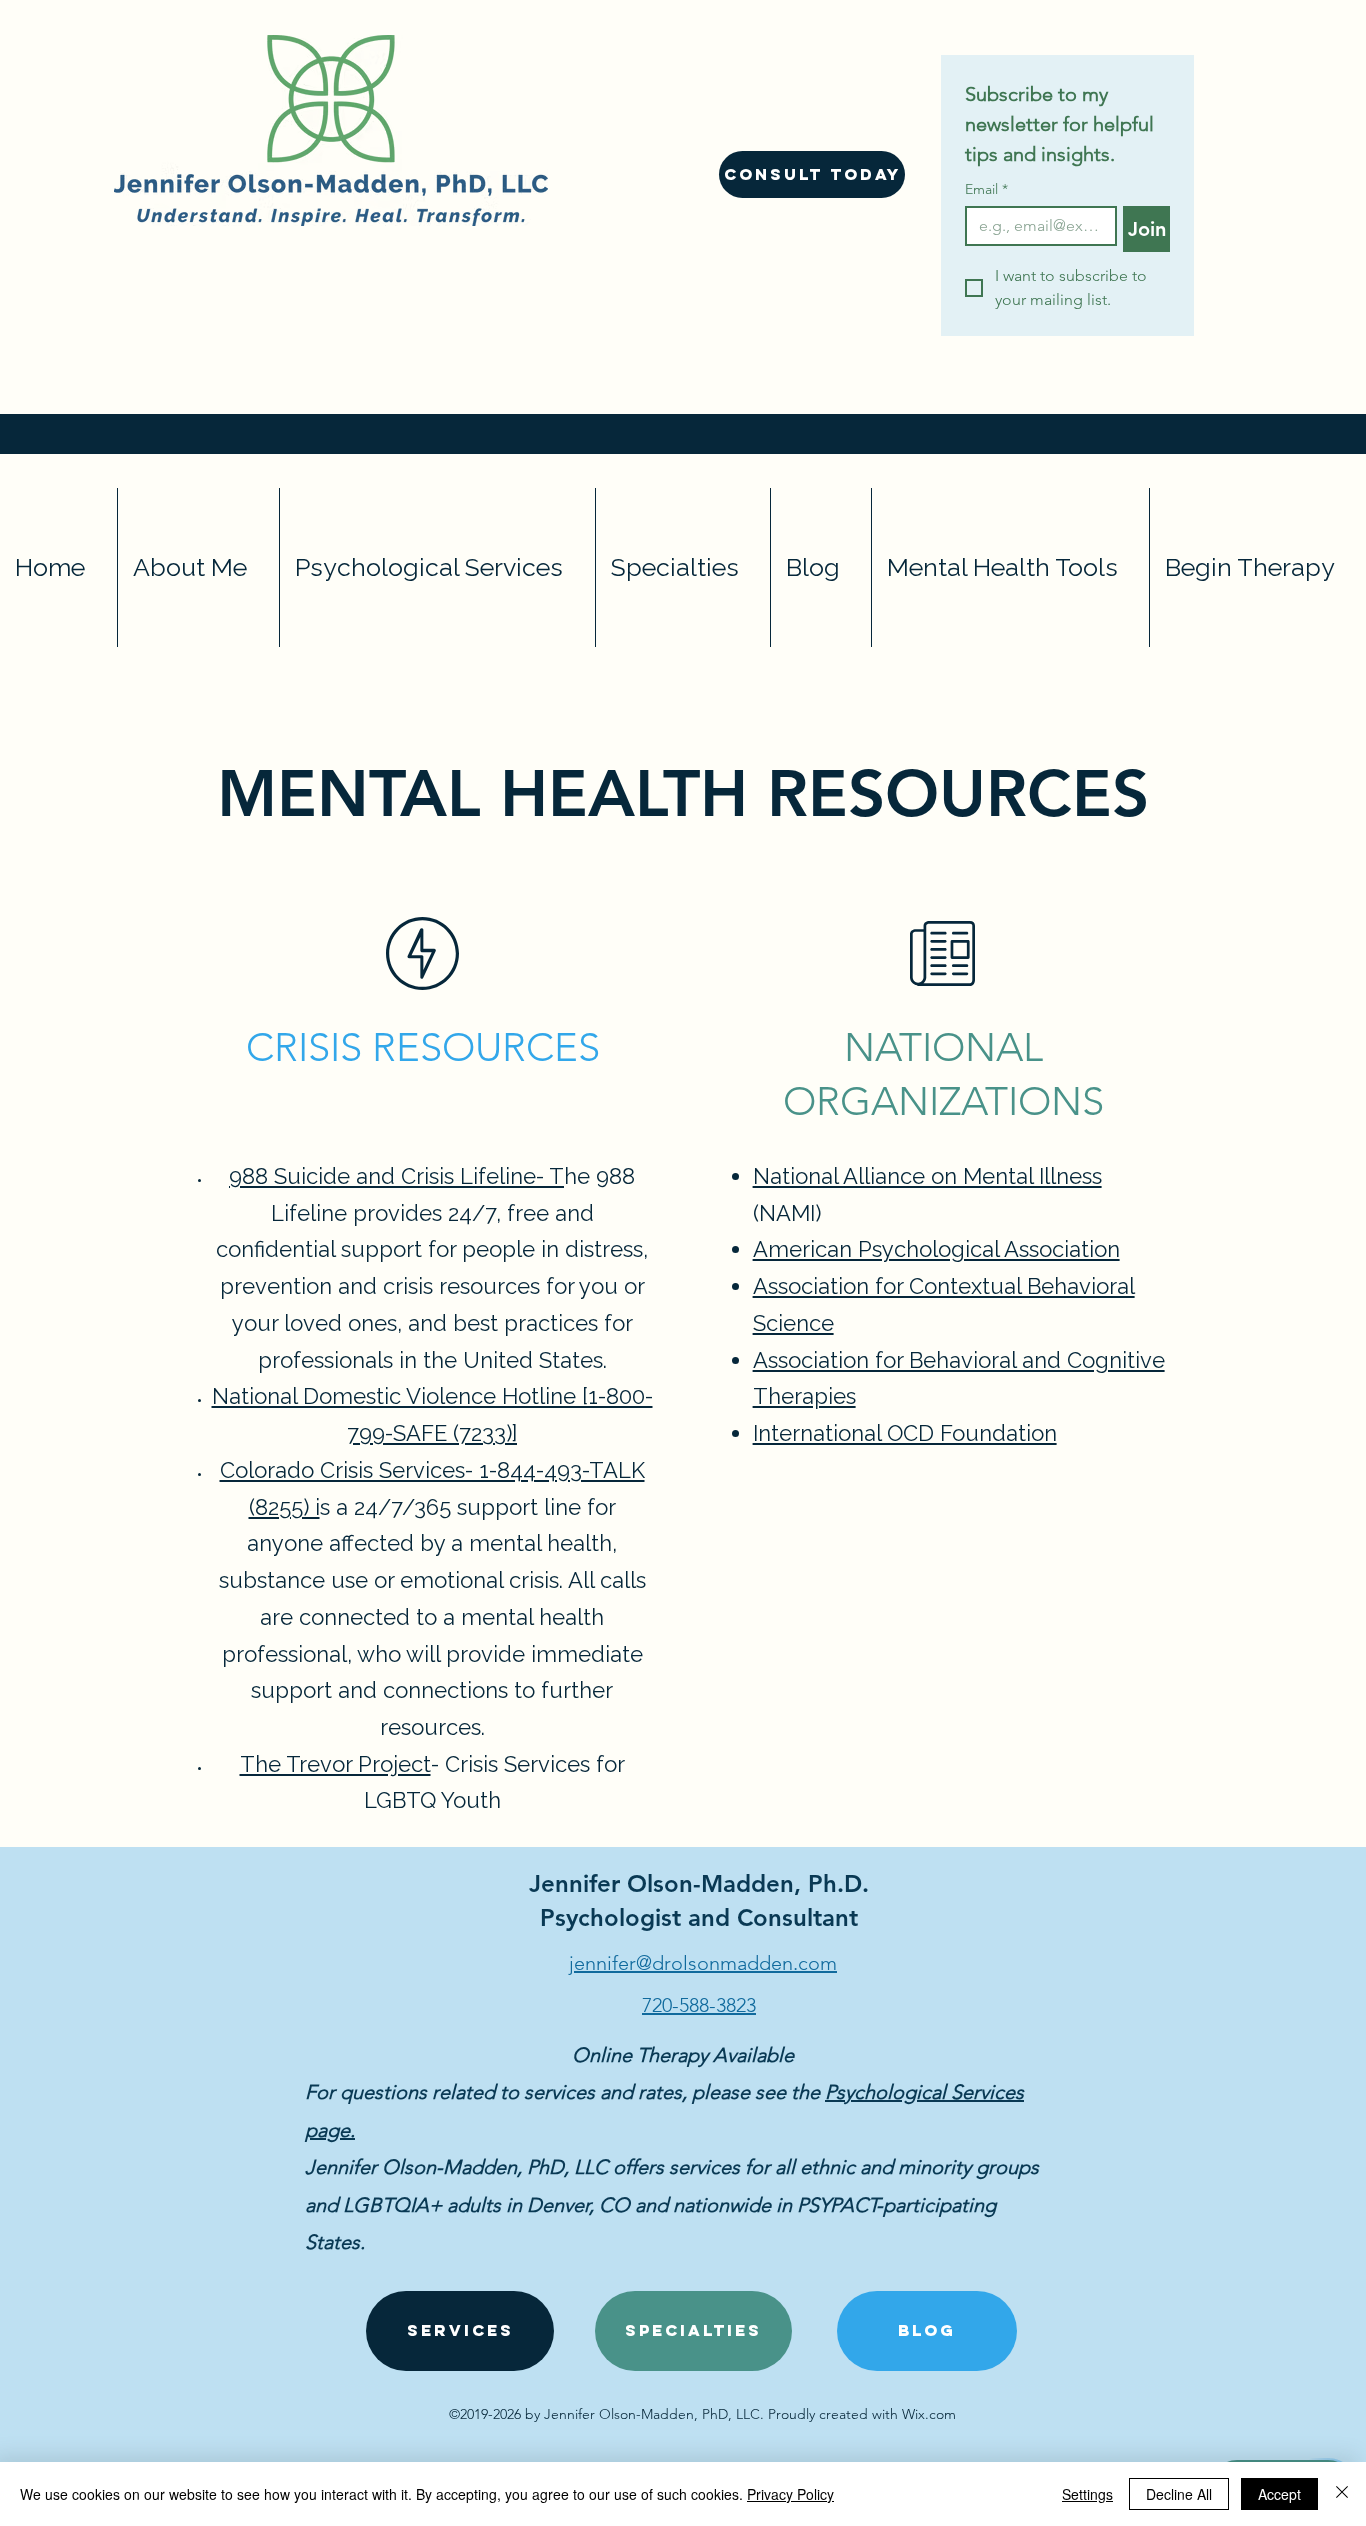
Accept (1279, 2494)
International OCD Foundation (905, 1433)
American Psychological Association (936, 1249)
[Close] (1342, 2494)
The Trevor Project (335, 1764)
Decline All (1179, 2494)
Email (986, 189)
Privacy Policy (790, 2494)
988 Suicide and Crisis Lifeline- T (396, 1176)
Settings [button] (1087, 2494)
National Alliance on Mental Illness (927, 1176)
